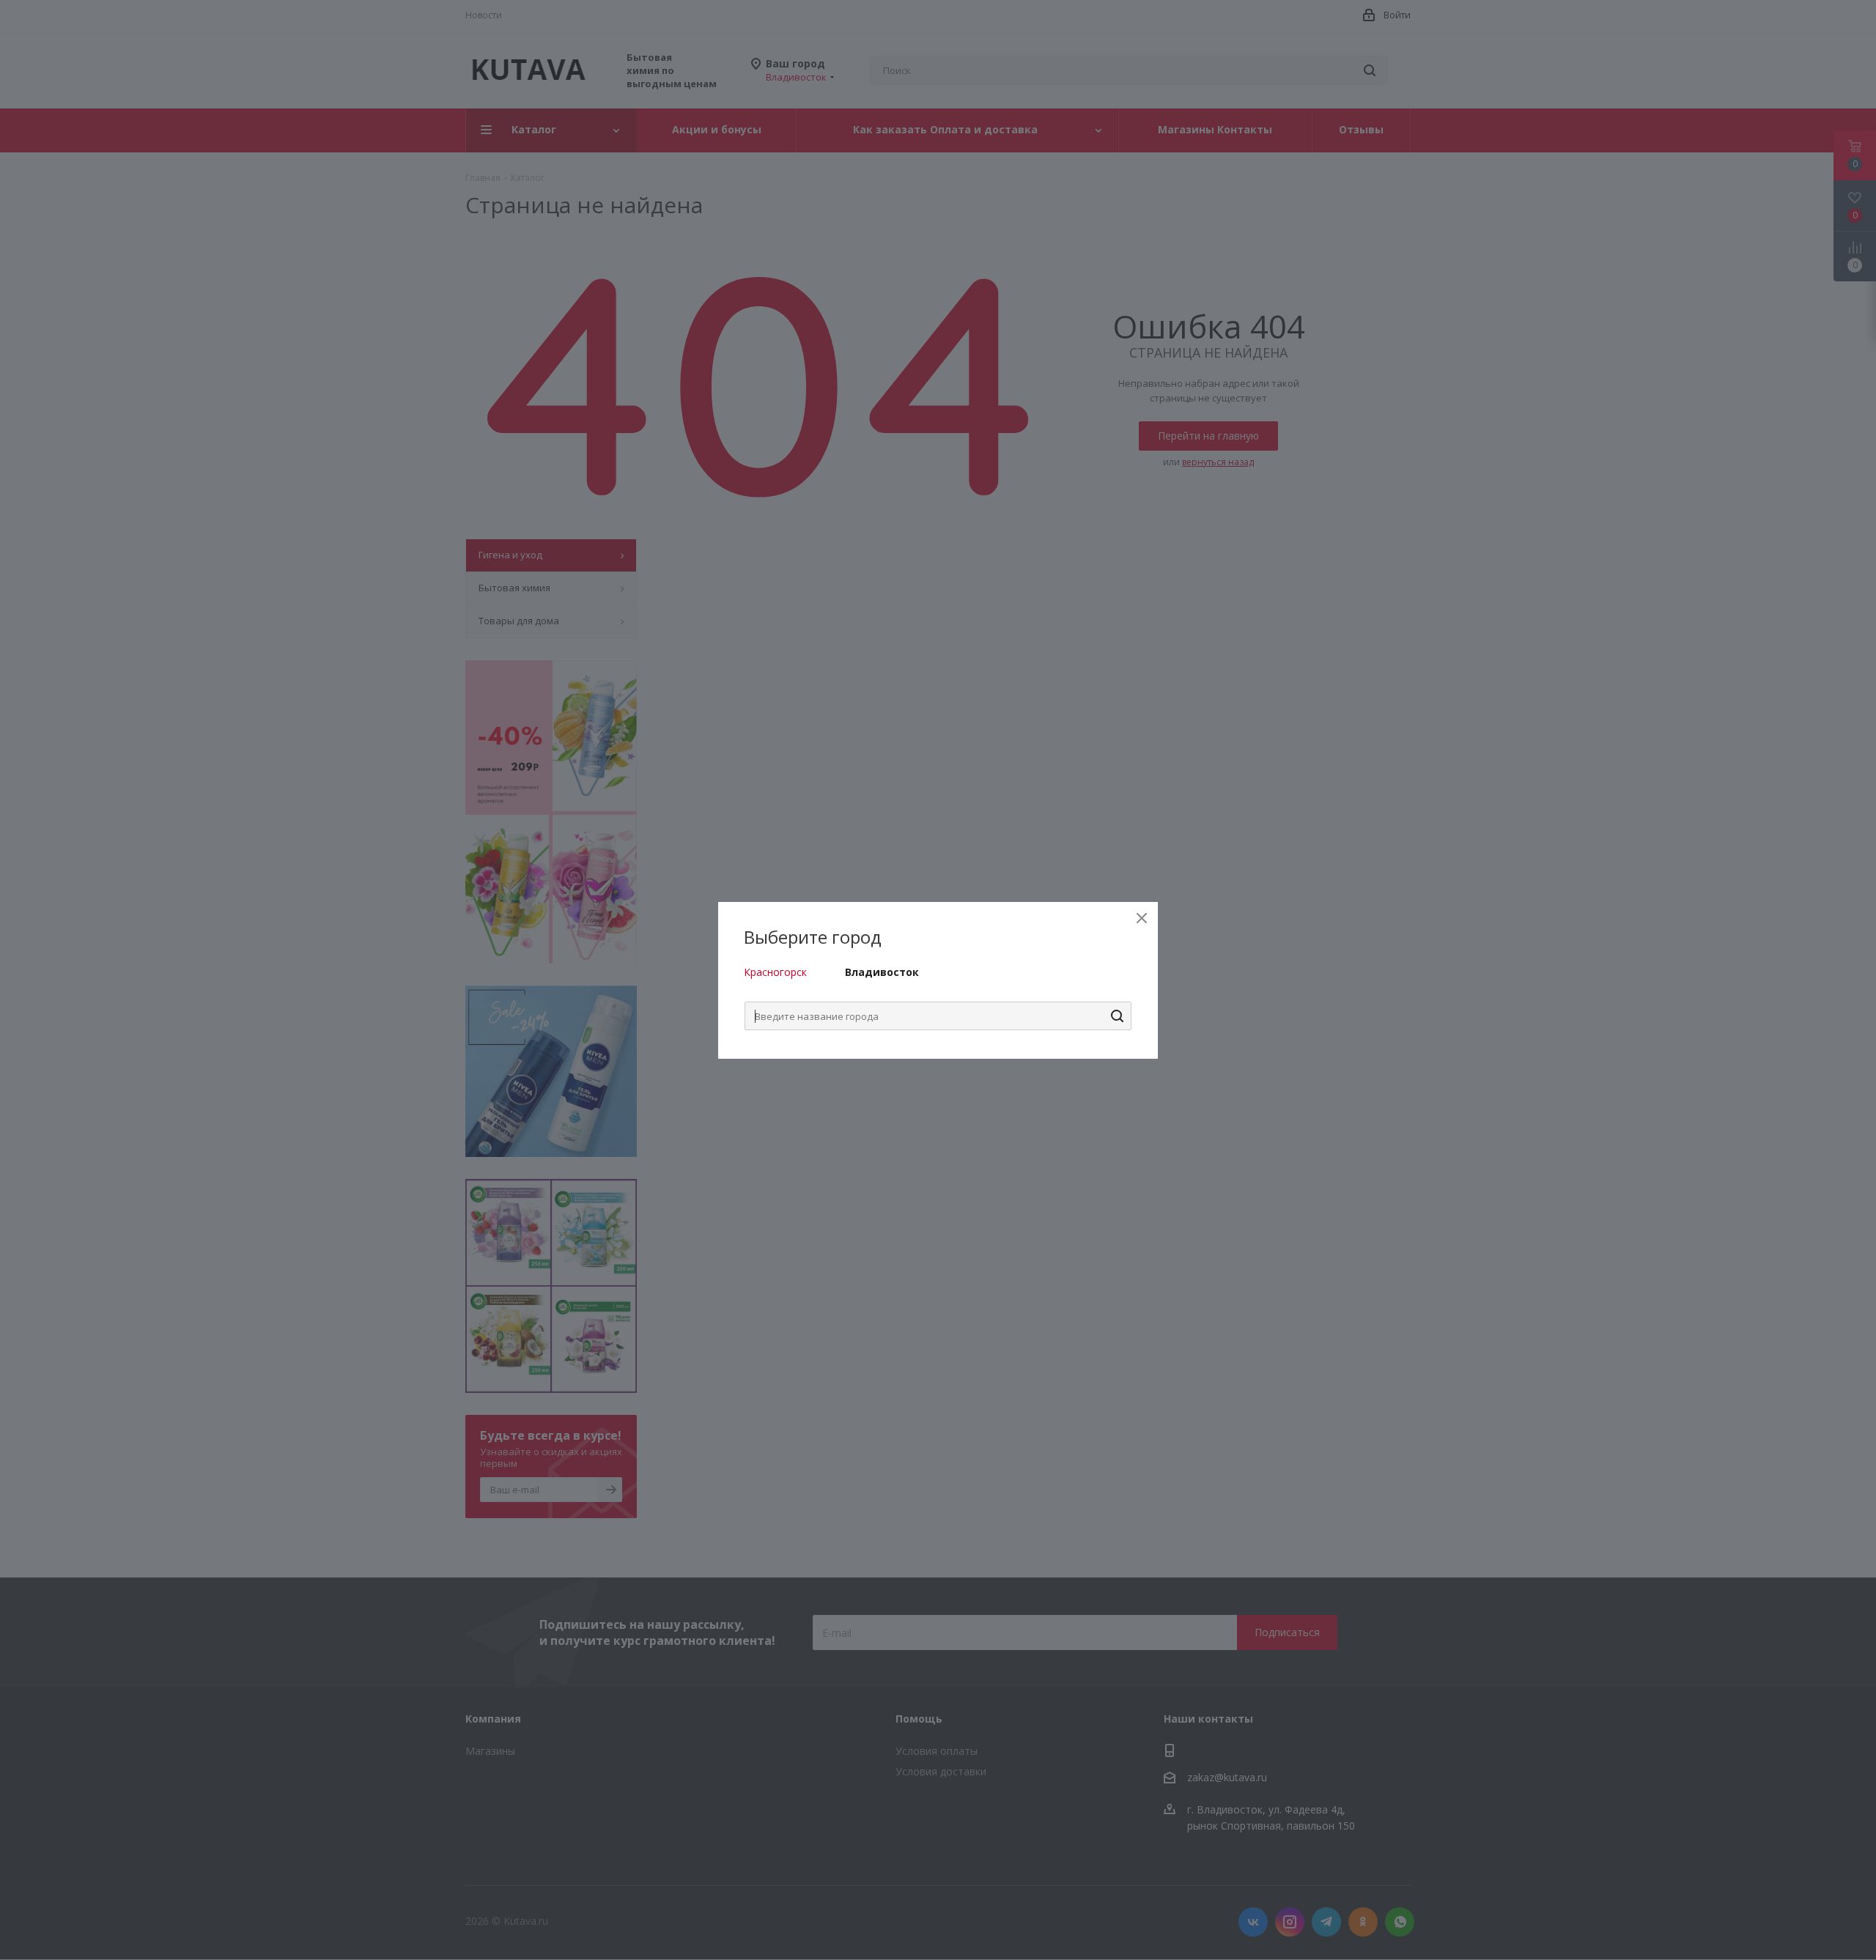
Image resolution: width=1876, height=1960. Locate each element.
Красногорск (775, 972)
